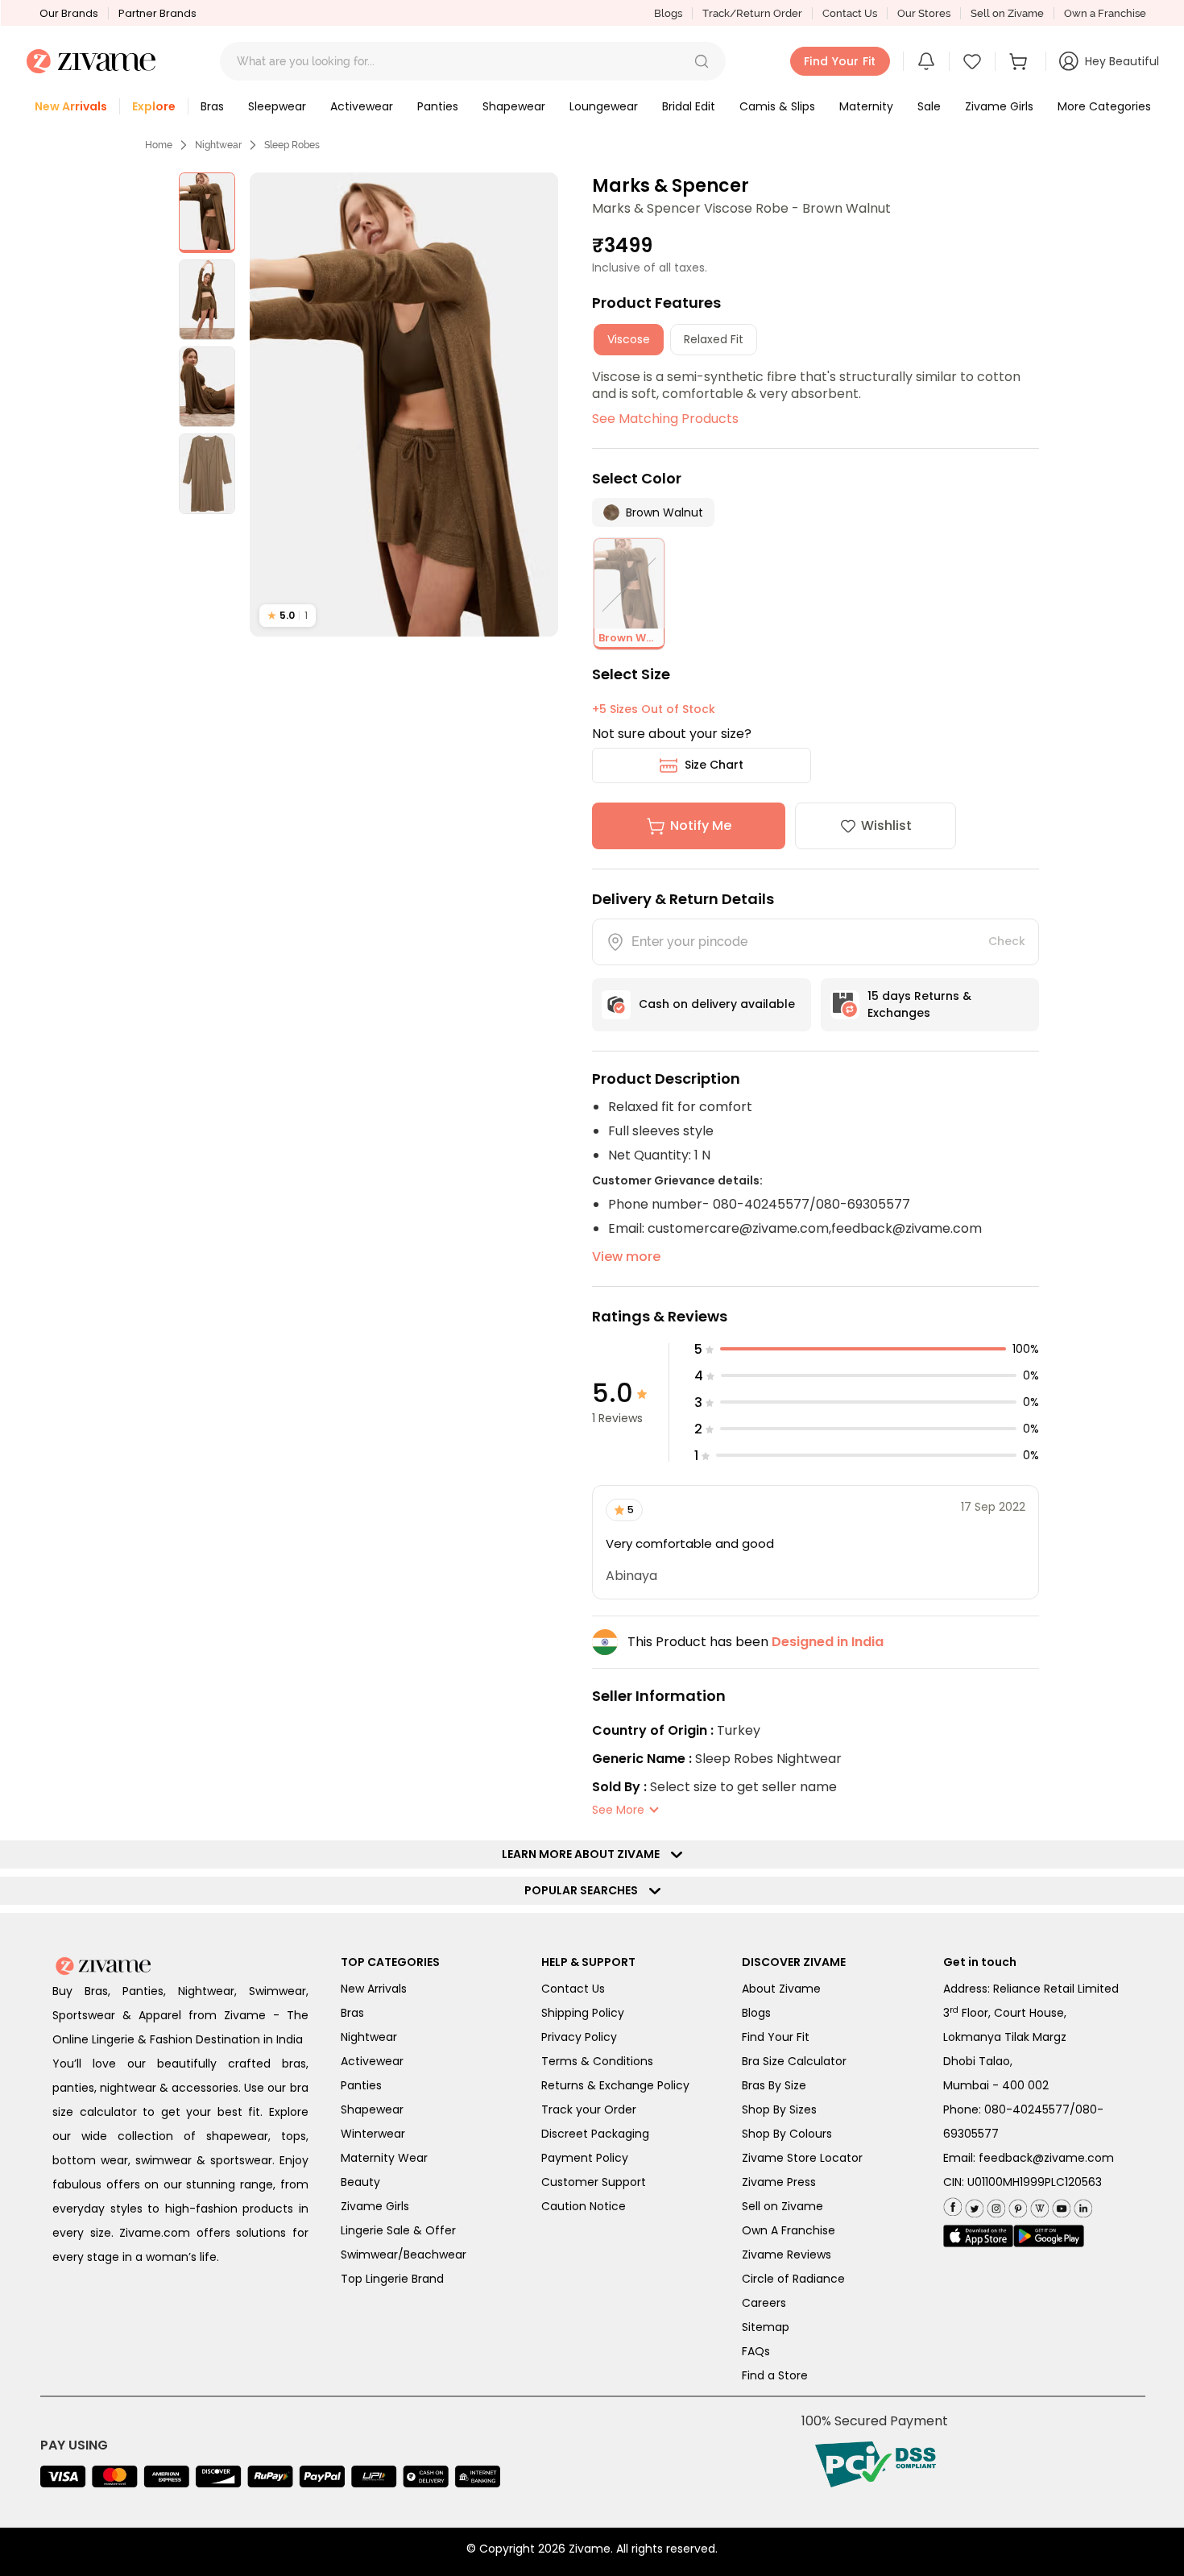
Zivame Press (779, 2182)
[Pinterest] (1016, 2205)
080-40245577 (1027, 2109)
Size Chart (714, 765)
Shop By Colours (787, 2134)
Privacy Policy (579, 2037)
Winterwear (373, 2134)
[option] (207, 213)
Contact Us (850, 13)
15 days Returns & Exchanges (919, 1004)
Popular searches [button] (585, 1890)
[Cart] (1020, 61)
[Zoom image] (404, 404)
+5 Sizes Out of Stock (654, 709)
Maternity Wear (384, 2158)
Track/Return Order (752, 13)
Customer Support (594, 2182)
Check (1007, 941)
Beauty (360, 2182)
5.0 (288, 615)
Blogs (668, 13)
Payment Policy (585, 2158)
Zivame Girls (375, 2206)
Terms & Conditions (597, 2061)
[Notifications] (926, 61)
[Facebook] (952, 2206)
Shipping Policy (583, 2013)
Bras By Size (774, 2085)
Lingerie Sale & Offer (398, 2230)
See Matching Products (665, 419)
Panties (361, 2085)
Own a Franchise (1105, 13)
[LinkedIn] (1081, 2205)
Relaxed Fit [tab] (714, 339)
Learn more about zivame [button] (584, 1854)
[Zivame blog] (1038, 2205)
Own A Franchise (789, 2230)
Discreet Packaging (595, 2134)
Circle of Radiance (793, 2279)
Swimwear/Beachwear (404, 2255)
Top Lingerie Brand (392, 2279)
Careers (764, 2303)
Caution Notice (584, 2206)
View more (626, 1257)
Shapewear (372, 2109)
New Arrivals (374, 1989)
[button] (702, 61)
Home (159, 145)
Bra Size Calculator (794, 2061)
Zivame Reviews (787, 2255)
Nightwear (218, 145)
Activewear (372, 2061)
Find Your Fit (776, 2037)
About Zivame (781, 1989)
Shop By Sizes (779, 2109)
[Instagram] (994, 2205)
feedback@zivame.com (1046, 2158)
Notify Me (701, 825)
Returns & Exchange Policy (615, 2085)
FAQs (756, 2351)
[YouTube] (1060, 2205)
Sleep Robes (292, 145)
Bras (352, 2013)
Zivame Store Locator (802, 2158)
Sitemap (766, 2327)
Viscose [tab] (629, 339)
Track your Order (589, 2109)
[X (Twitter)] (973, 2205)
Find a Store (775, 2375)
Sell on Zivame (1007, 13)
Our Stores (924, 13)
